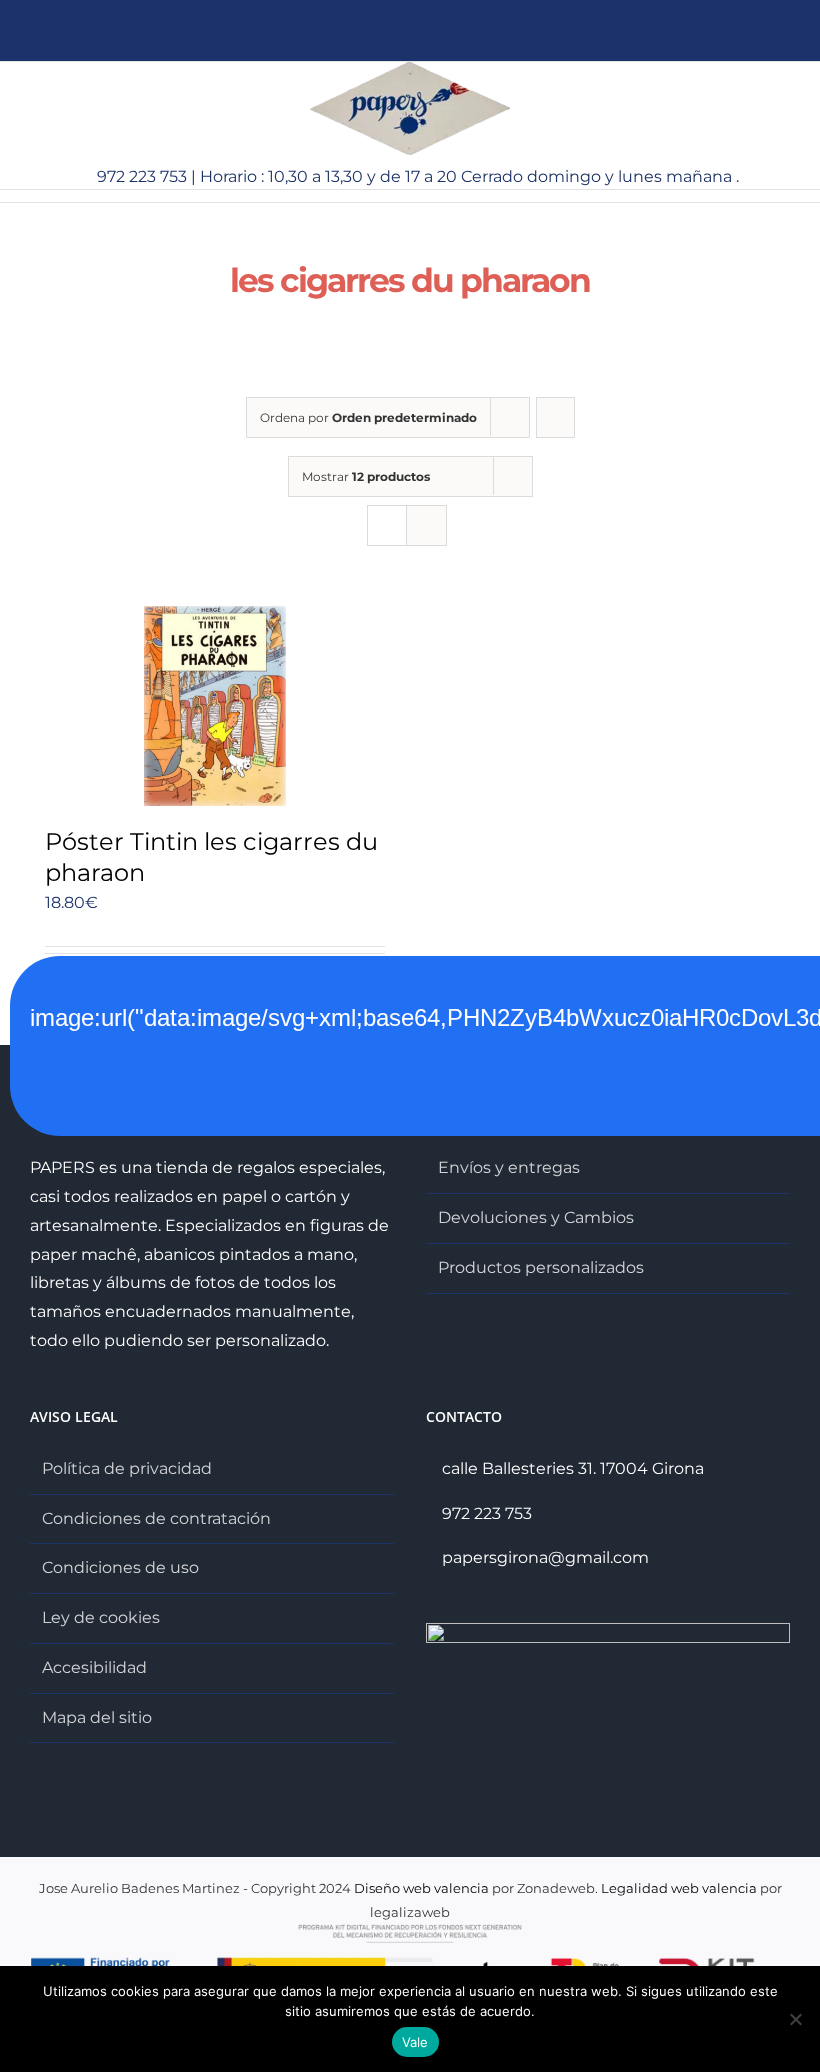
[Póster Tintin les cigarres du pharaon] (215, 706)
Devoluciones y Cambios (536, 1217)
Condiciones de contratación (156, 1518)
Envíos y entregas (509, 1167)
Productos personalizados (541, 1267)
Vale (415, 2042)
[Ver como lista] (426, 525)
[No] (795, 2019)
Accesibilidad (94, 1667)
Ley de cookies (101, 1617)
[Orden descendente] (555, 417)
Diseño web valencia (421, 1888)
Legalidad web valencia (679, 1888)
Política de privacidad (127, 1468)
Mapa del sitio (97, 1717)
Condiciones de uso (120, 1567)
